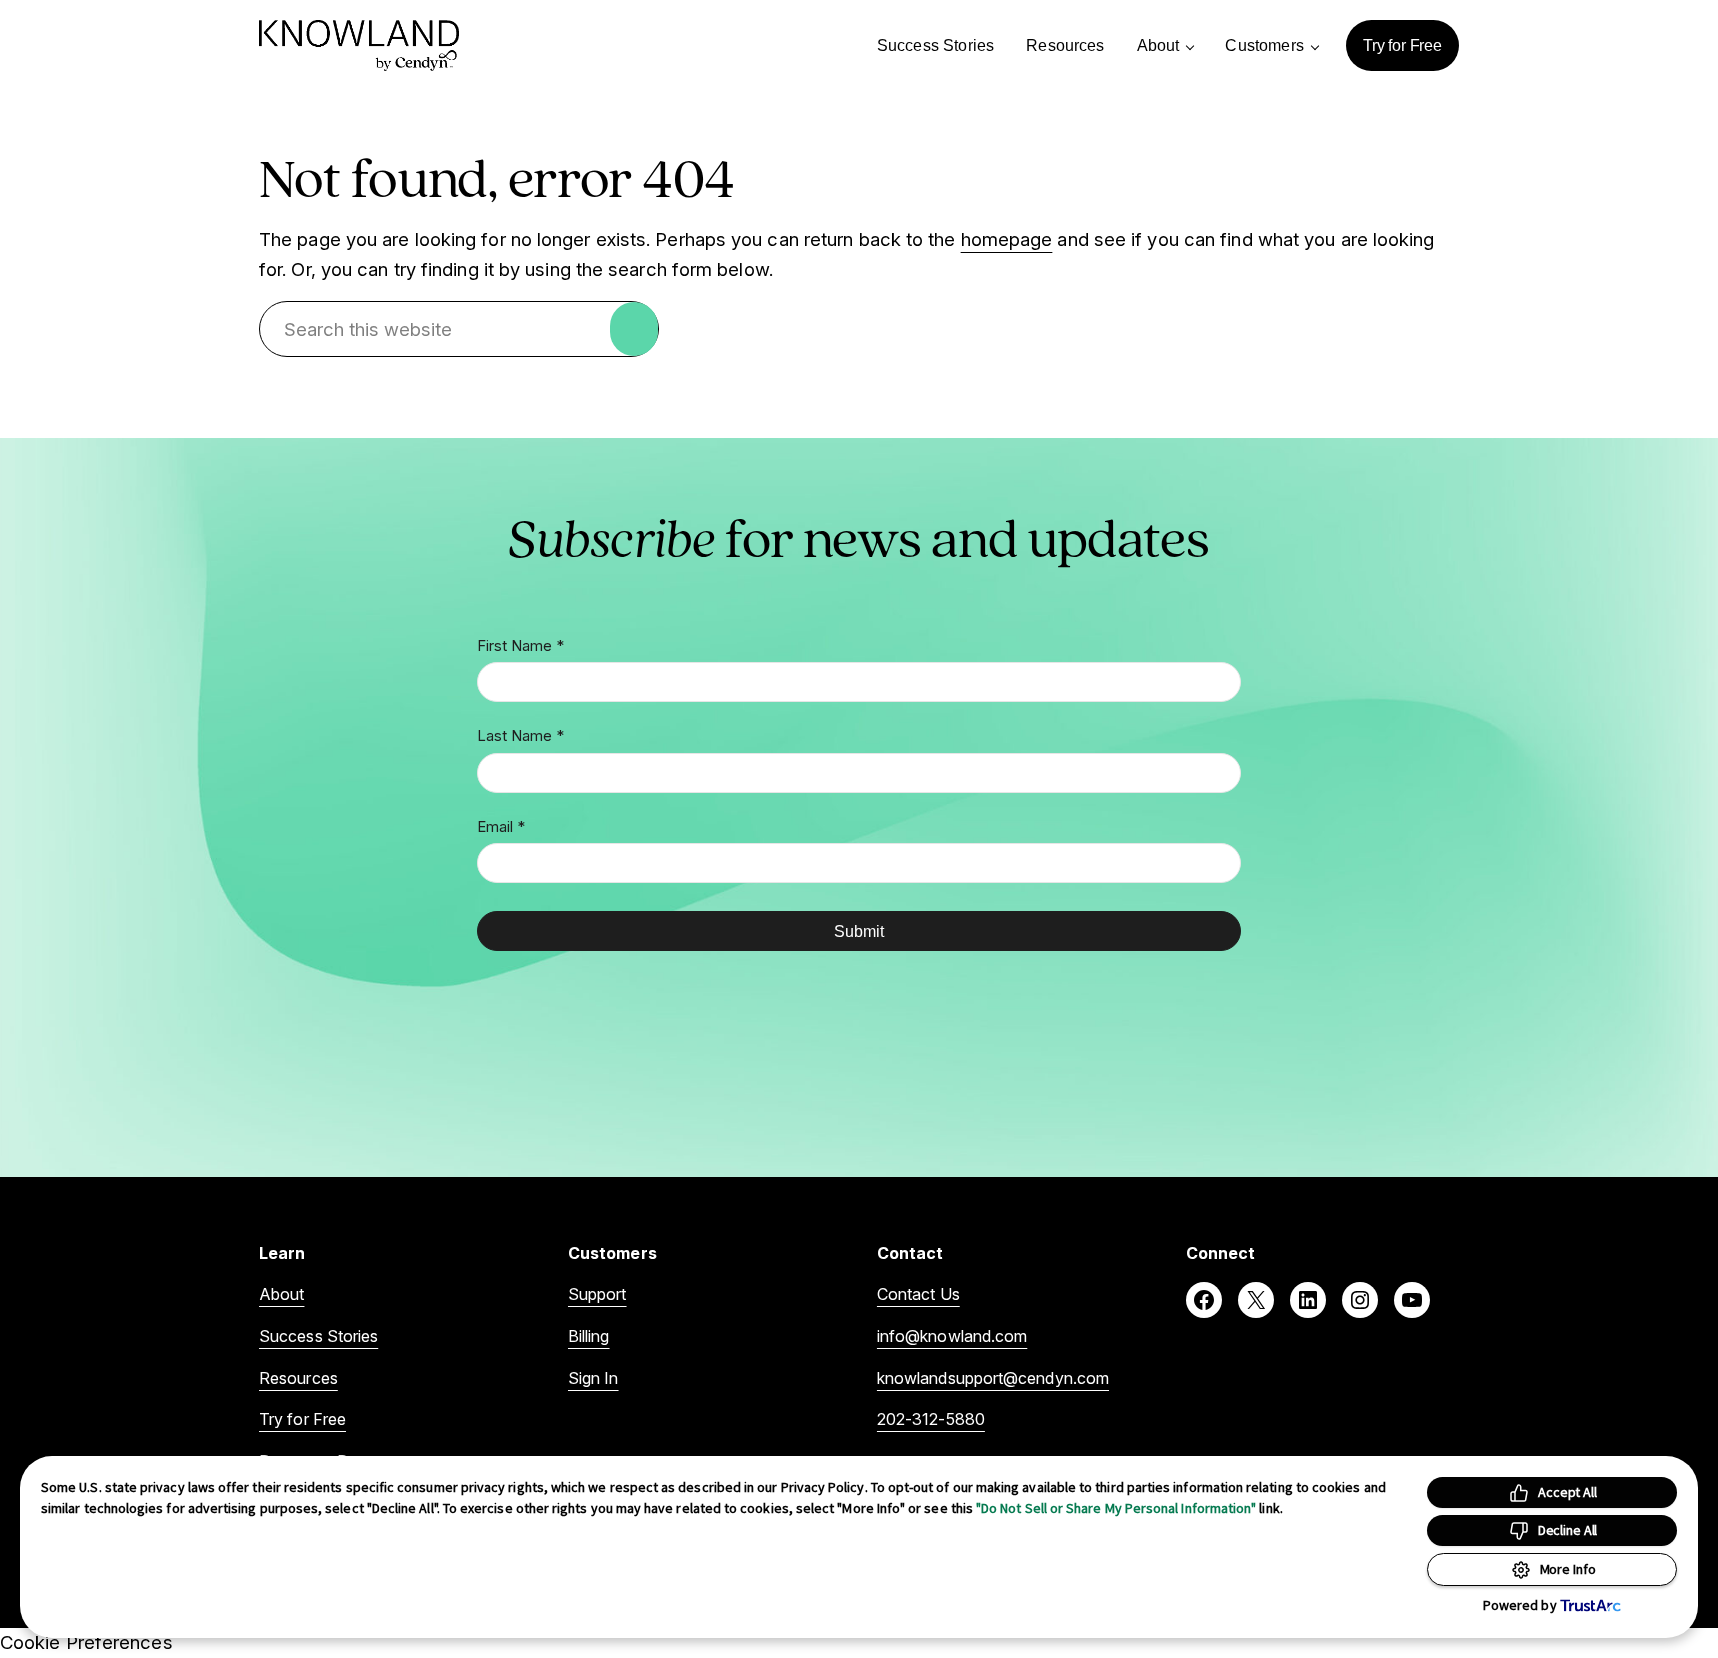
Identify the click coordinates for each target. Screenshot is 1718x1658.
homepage (1007, 239)
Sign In (593, 1378)
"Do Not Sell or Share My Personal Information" (1116, 1508)
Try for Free (302, 1419)
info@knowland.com (952, 1336)
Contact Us (918, 1294)
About (281, 1294)
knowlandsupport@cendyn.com (993, 1378)
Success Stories (318, 1336)
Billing (589, 1336)
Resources (298, 1378)
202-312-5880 (931, 1419)
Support (597, 1294)
